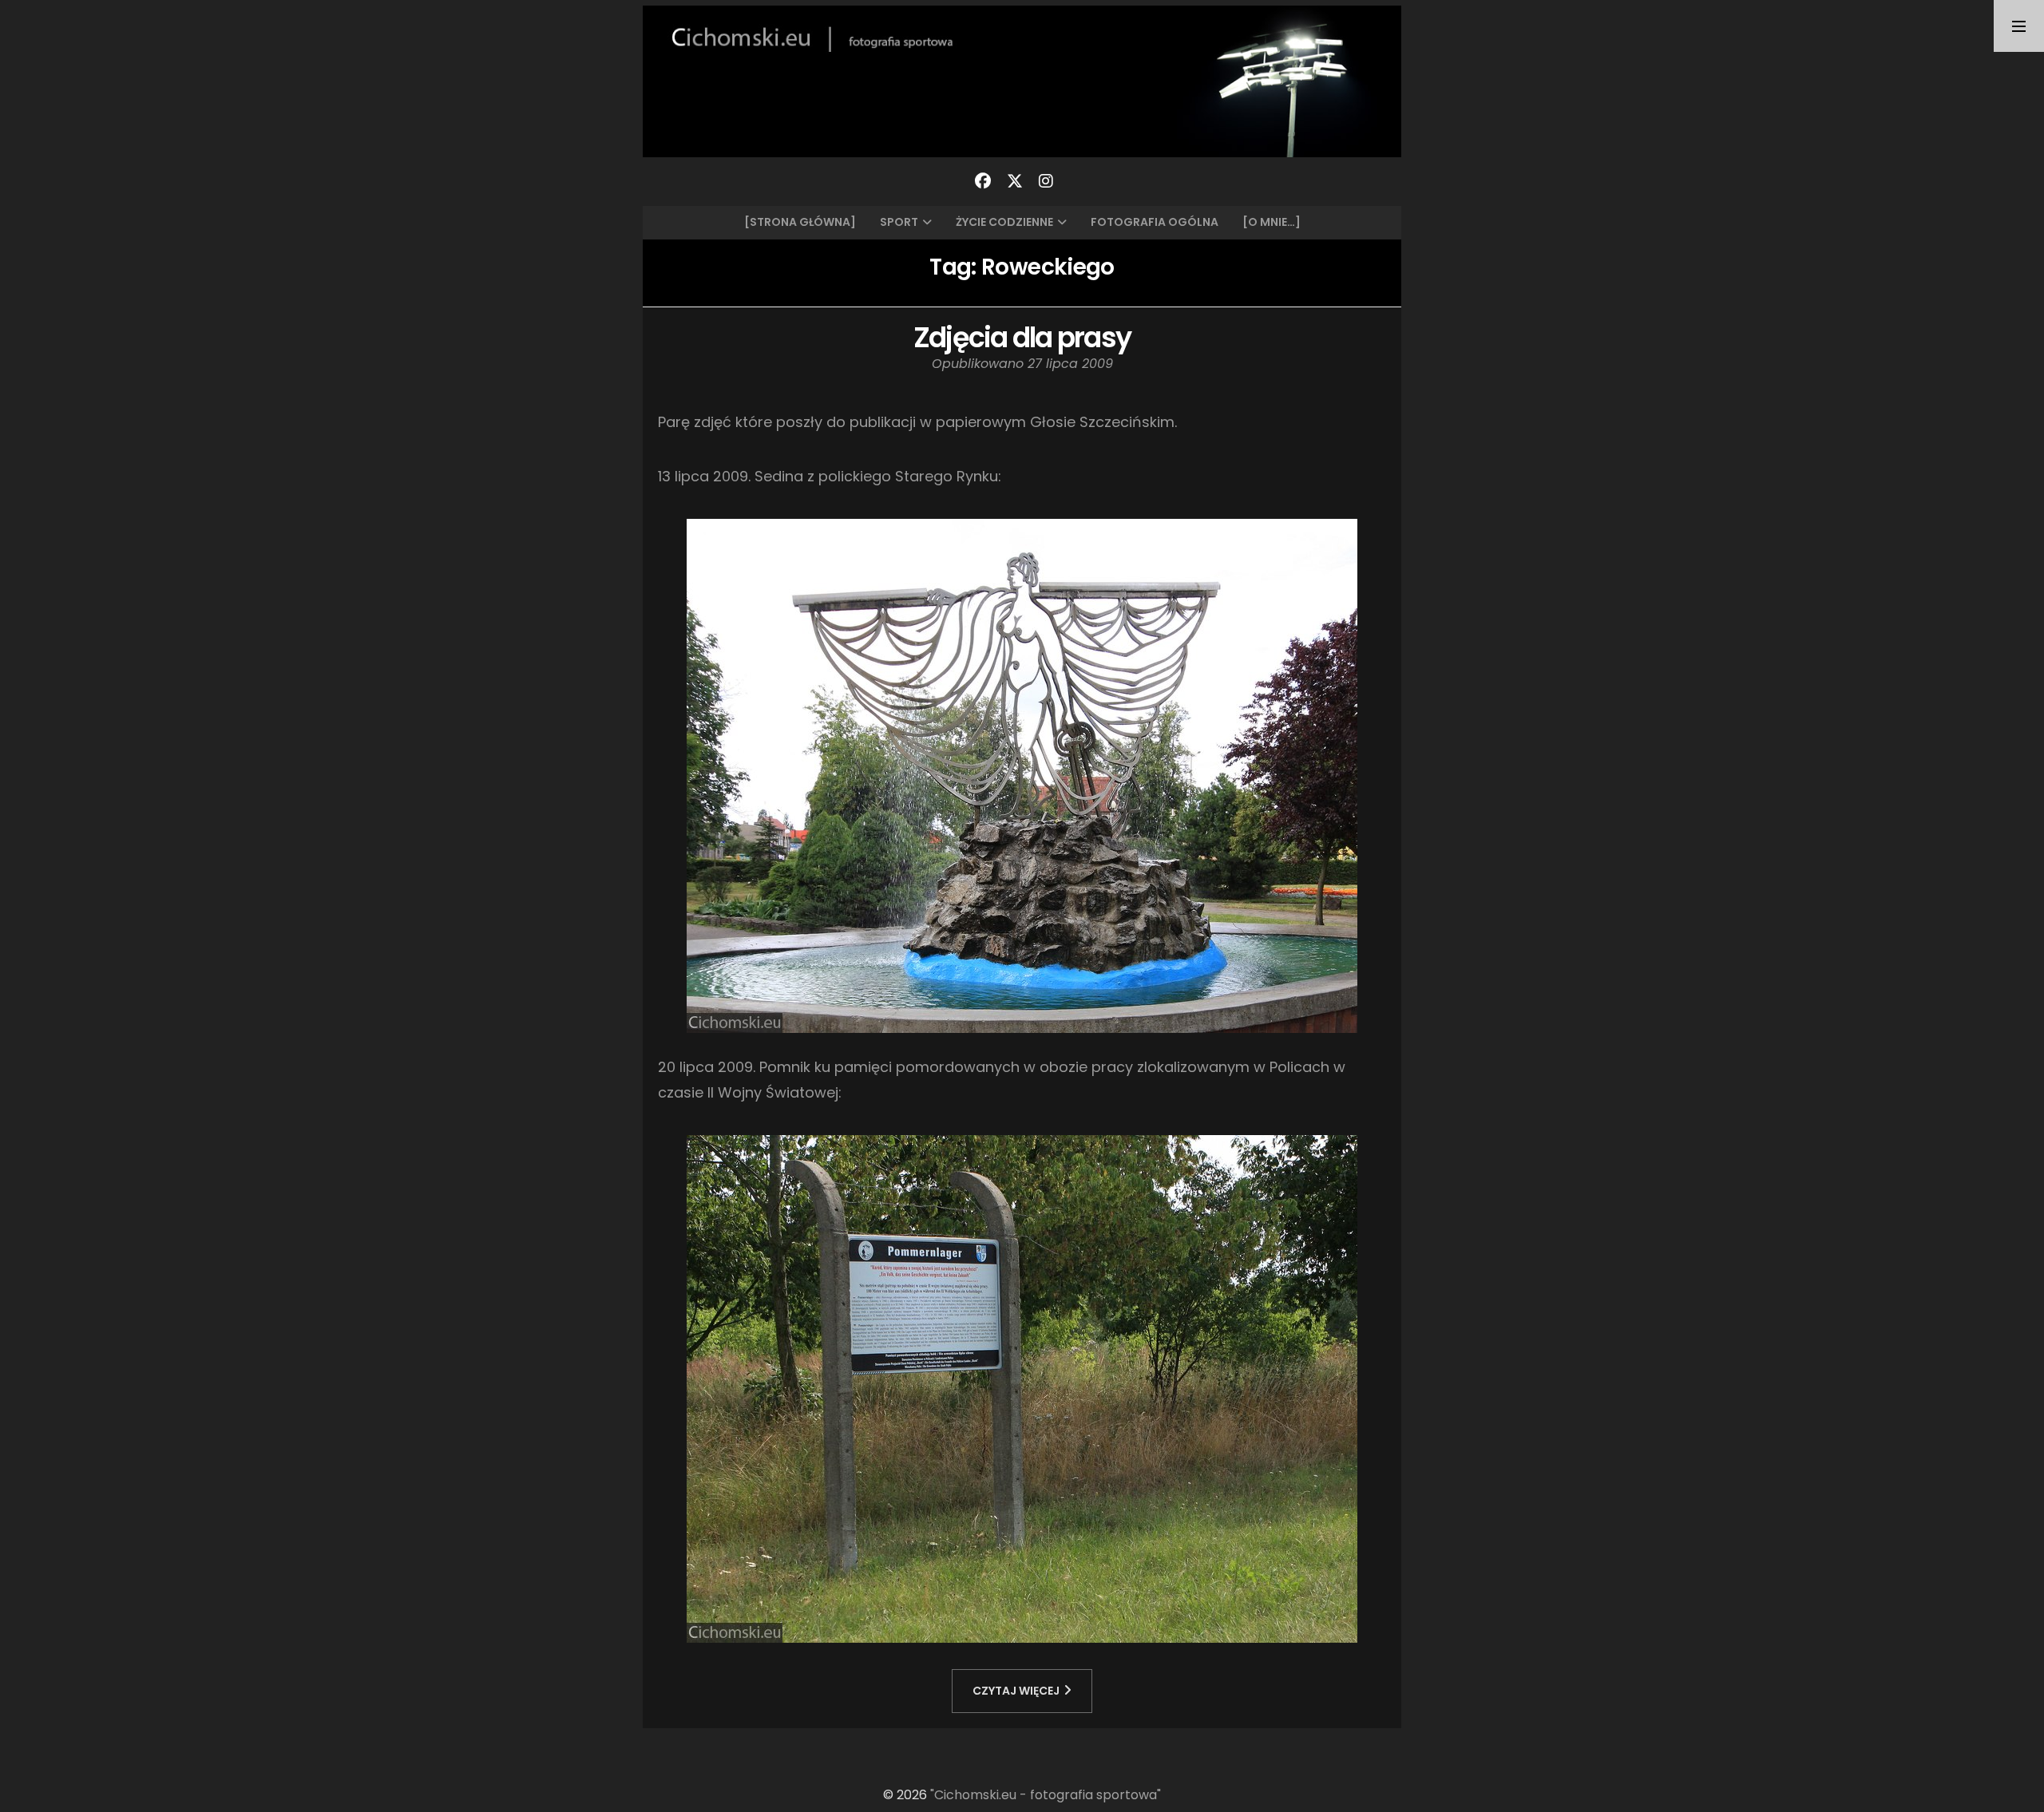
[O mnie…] (1272, 222)
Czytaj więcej (1016, 1691)
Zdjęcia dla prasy (1022, 337)
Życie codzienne (1004, 222)
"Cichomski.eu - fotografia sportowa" (1046, 1795)
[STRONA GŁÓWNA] (800, 222)
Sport (899, 222)
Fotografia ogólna (1155, 222)
